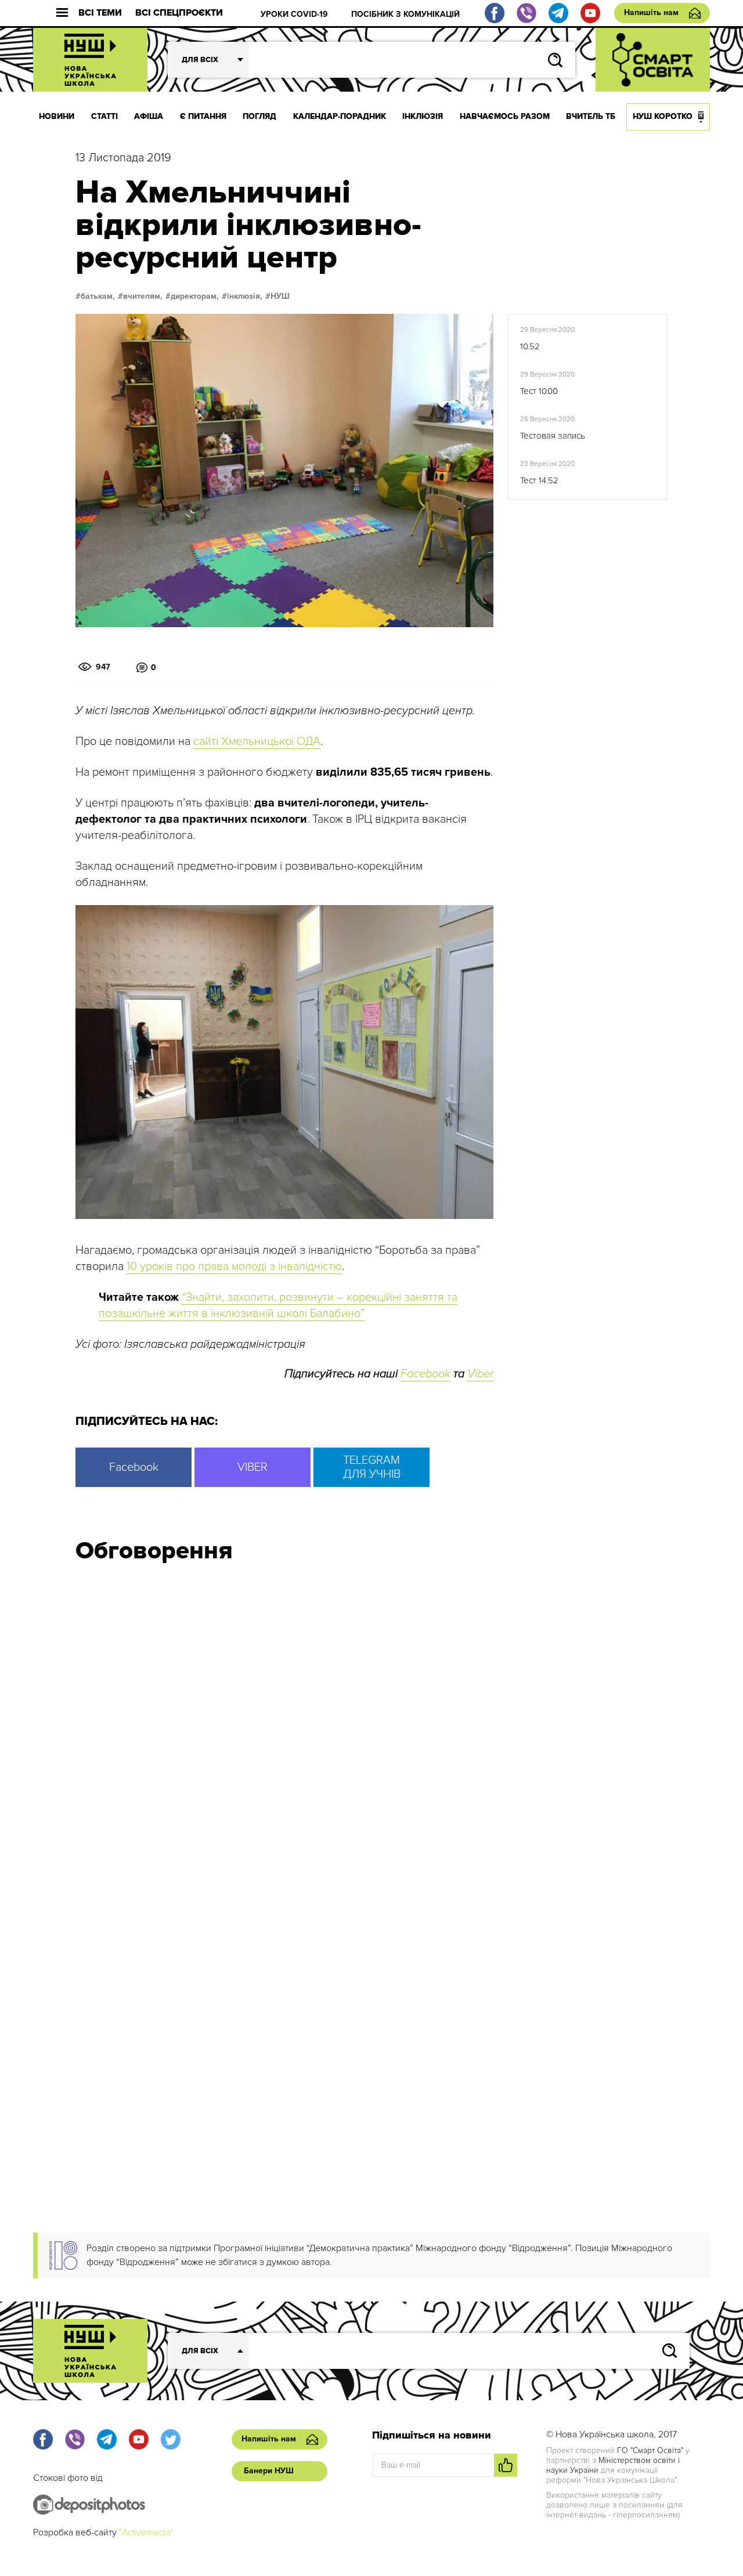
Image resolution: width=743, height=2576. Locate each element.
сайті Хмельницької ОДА (257, 741)
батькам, (98, 296)
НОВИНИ (57, 116)
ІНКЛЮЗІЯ (423, 116)
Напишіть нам (651, 12)
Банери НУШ (269, 2471)
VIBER (253, 1467)
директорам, (195, 296)
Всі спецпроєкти (179, 13)
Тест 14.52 (539, 480)
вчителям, (143, 296)
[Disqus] (371, 1728)
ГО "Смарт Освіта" (650, 2450)
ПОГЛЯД (259, 116)
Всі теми (100, 13)
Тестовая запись (553, 436)
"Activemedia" (146, 2532)
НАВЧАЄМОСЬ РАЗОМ (505, 116)
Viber (480, 1374)
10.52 (530, 346)
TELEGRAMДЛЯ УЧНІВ (372, 1467)
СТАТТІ (104, 116)
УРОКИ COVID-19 (294, 14)
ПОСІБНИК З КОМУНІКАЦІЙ (405, 14)
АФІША (149, 116)
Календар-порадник (340, 116)
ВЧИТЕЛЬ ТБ (591, 116)
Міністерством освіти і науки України (613, 2465)
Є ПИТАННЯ (203, 116)
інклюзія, (245, 296)
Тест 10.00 (539, 391)
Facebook (425, 1374)
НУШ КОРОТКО (663, 116)
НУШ (280, 296)
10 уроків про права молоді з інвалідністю (234, 1267)
